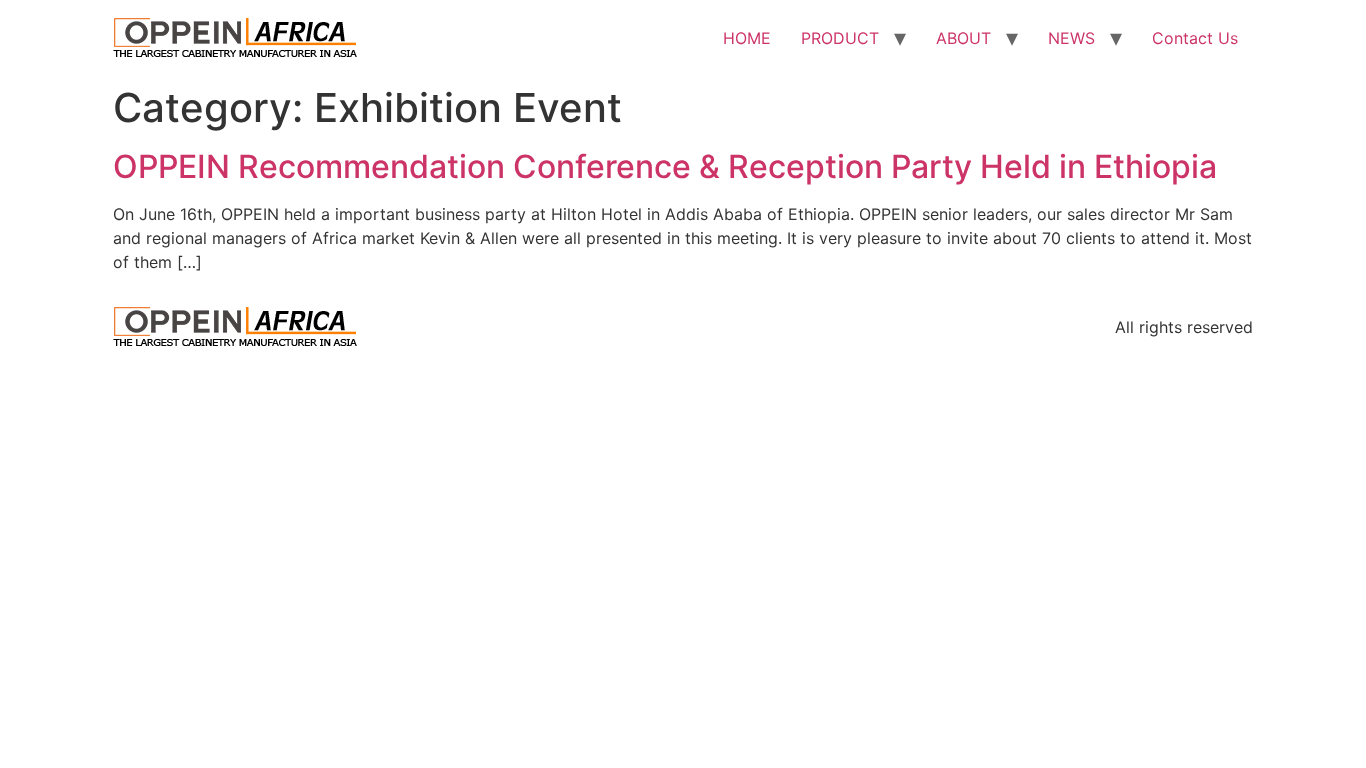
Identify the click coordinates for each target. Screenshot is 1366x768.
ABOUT (963, 38)
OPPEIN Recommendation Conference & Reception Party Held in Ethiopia (665, 166)
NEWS (1071, 38)
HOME (747, 38)
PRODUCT (840, 38)
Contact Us (1195, 38)
